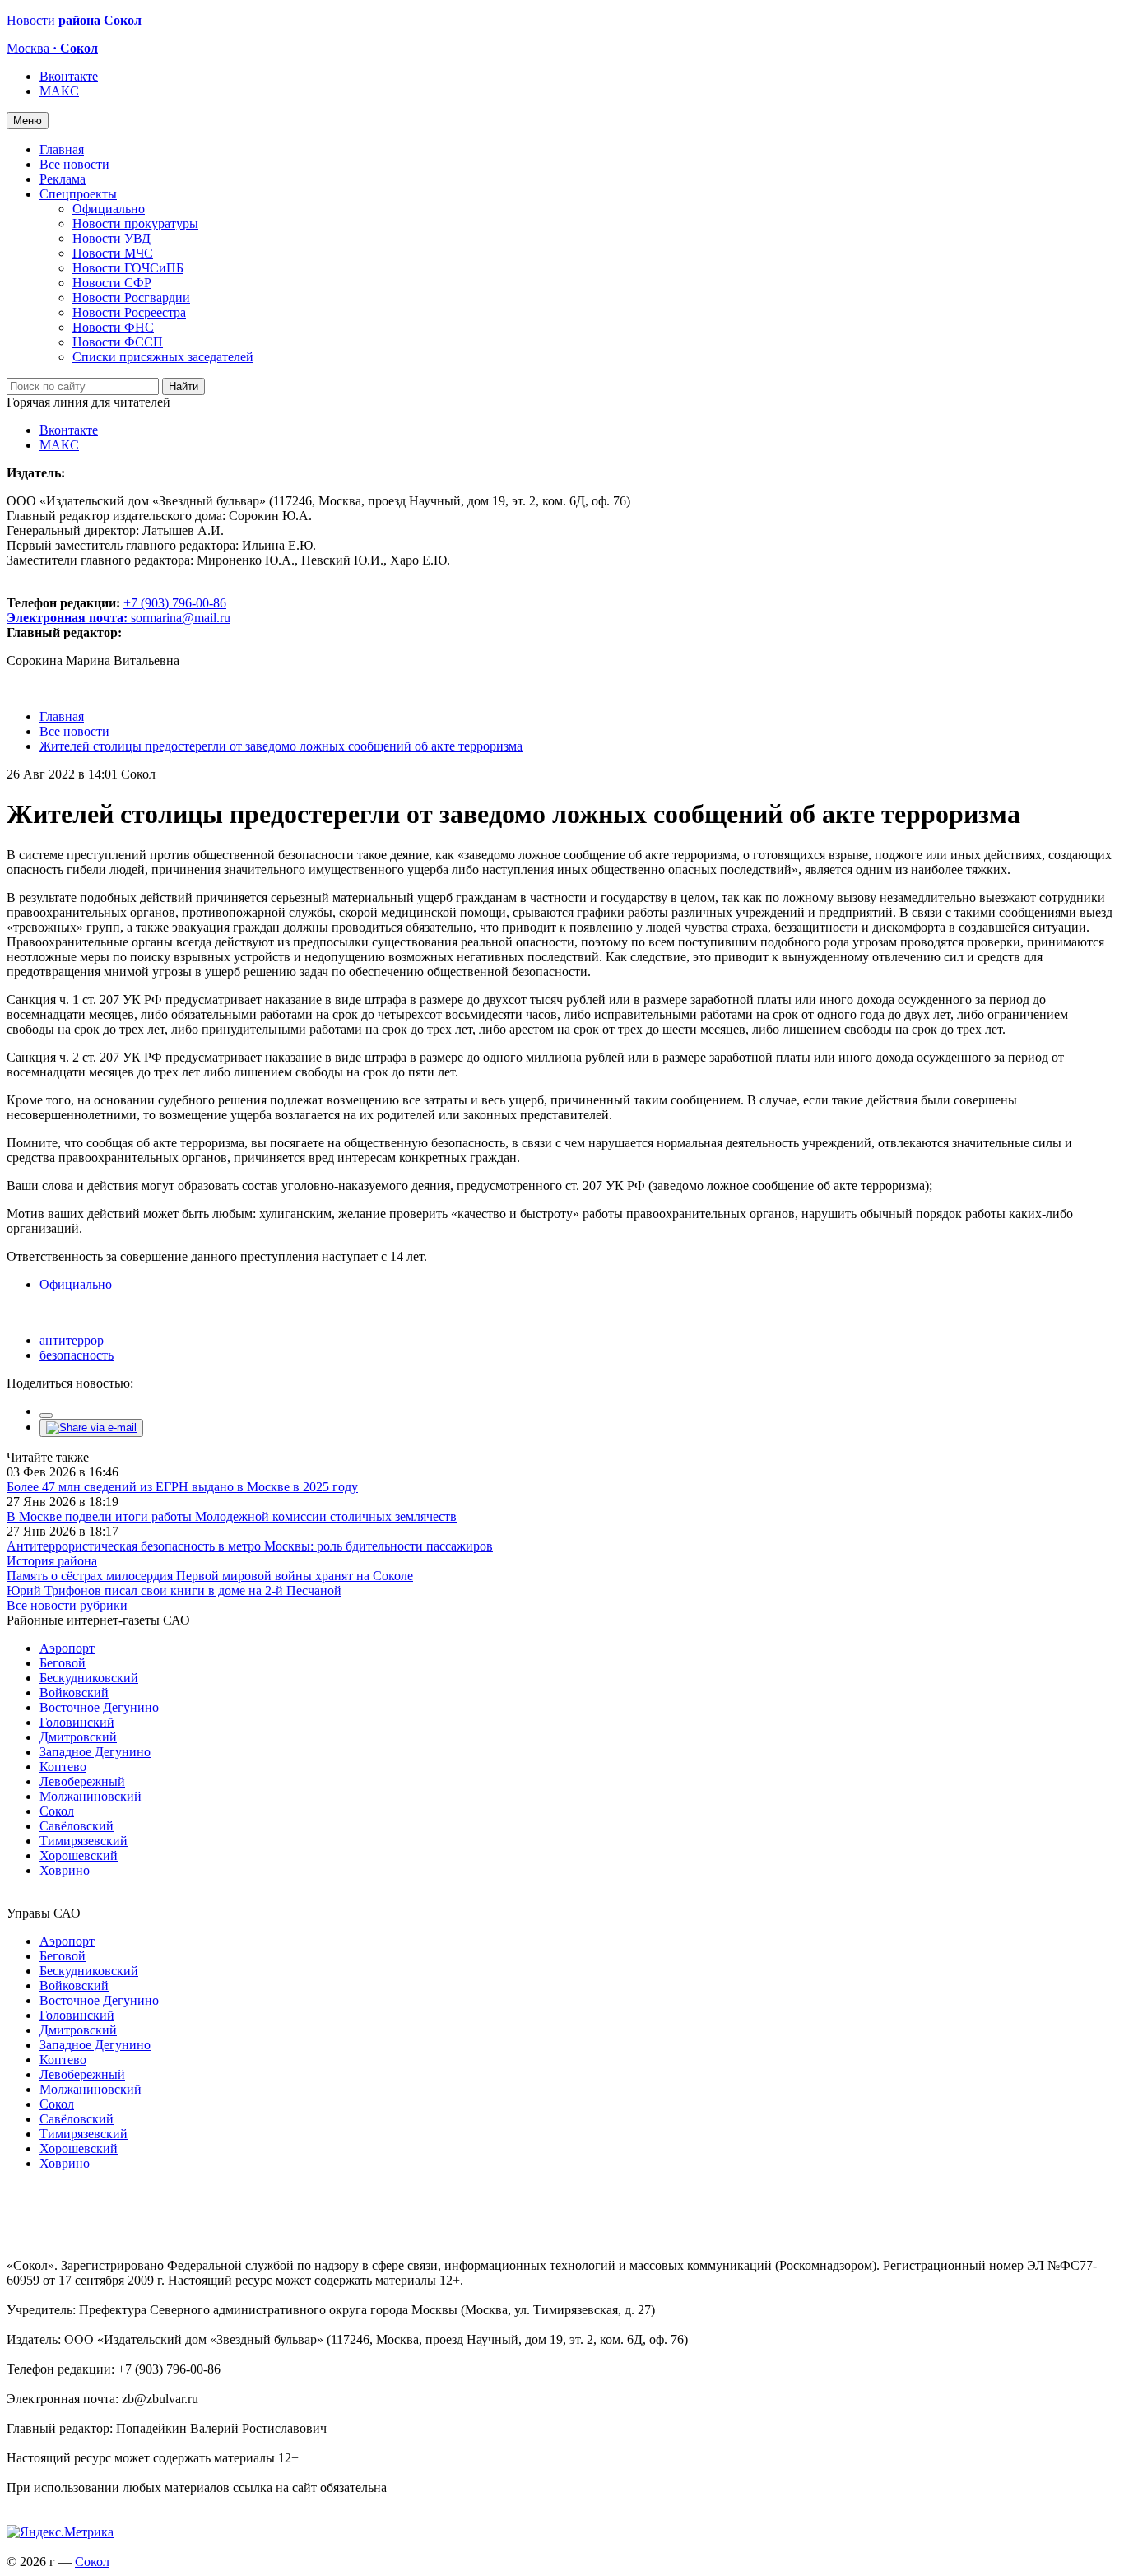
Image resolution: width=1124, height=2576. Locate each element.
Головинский (77, 1722)
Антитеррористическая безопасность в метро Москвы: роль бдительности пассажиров (250, 1546)
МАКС (59, 91)
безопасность (77, 1355)
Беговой (63, 1663)
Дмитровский (78, 1737)
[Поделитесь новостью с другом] (91, 1427)
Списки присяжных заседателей (163, 357)
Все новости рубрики (67, 1605)
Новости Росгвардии (131, 298)
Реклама (63, 179)
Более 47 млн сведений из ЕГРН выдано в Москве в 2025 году (182, 1487)
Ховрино (65, 1870)
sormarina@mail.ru (181, 618)
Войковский (74, 1693)
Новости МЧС (113, 253)
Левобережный (82, 1781)
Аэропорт (67, 1648)
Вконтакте (69, 76)
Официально (109, 209)
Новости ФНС (113, 327)
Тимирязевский (84, 1841)
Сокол (57, 1811)
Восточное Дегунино (99, 1707)
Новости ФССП (118, 342)
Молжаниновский (91, 1796)
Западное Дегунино (95, 1752)
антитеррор (72, 1340)
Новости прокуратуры (135, 223)
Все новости (74, 164)
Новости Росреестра (129, 312)
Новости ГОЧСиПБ (128, 268)
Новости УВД (111, 238)
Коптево (63, 1767)
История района (52, 1561)
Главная (62, 149)
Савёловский (77, 1826)
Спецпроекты (78, 194)
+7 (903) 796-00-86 (116, 610)
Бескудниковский (89, 1678)
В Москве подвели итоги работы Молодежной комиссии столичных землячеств (232, 1516)
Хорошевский (79, 1855)
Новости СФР (112, 283)
